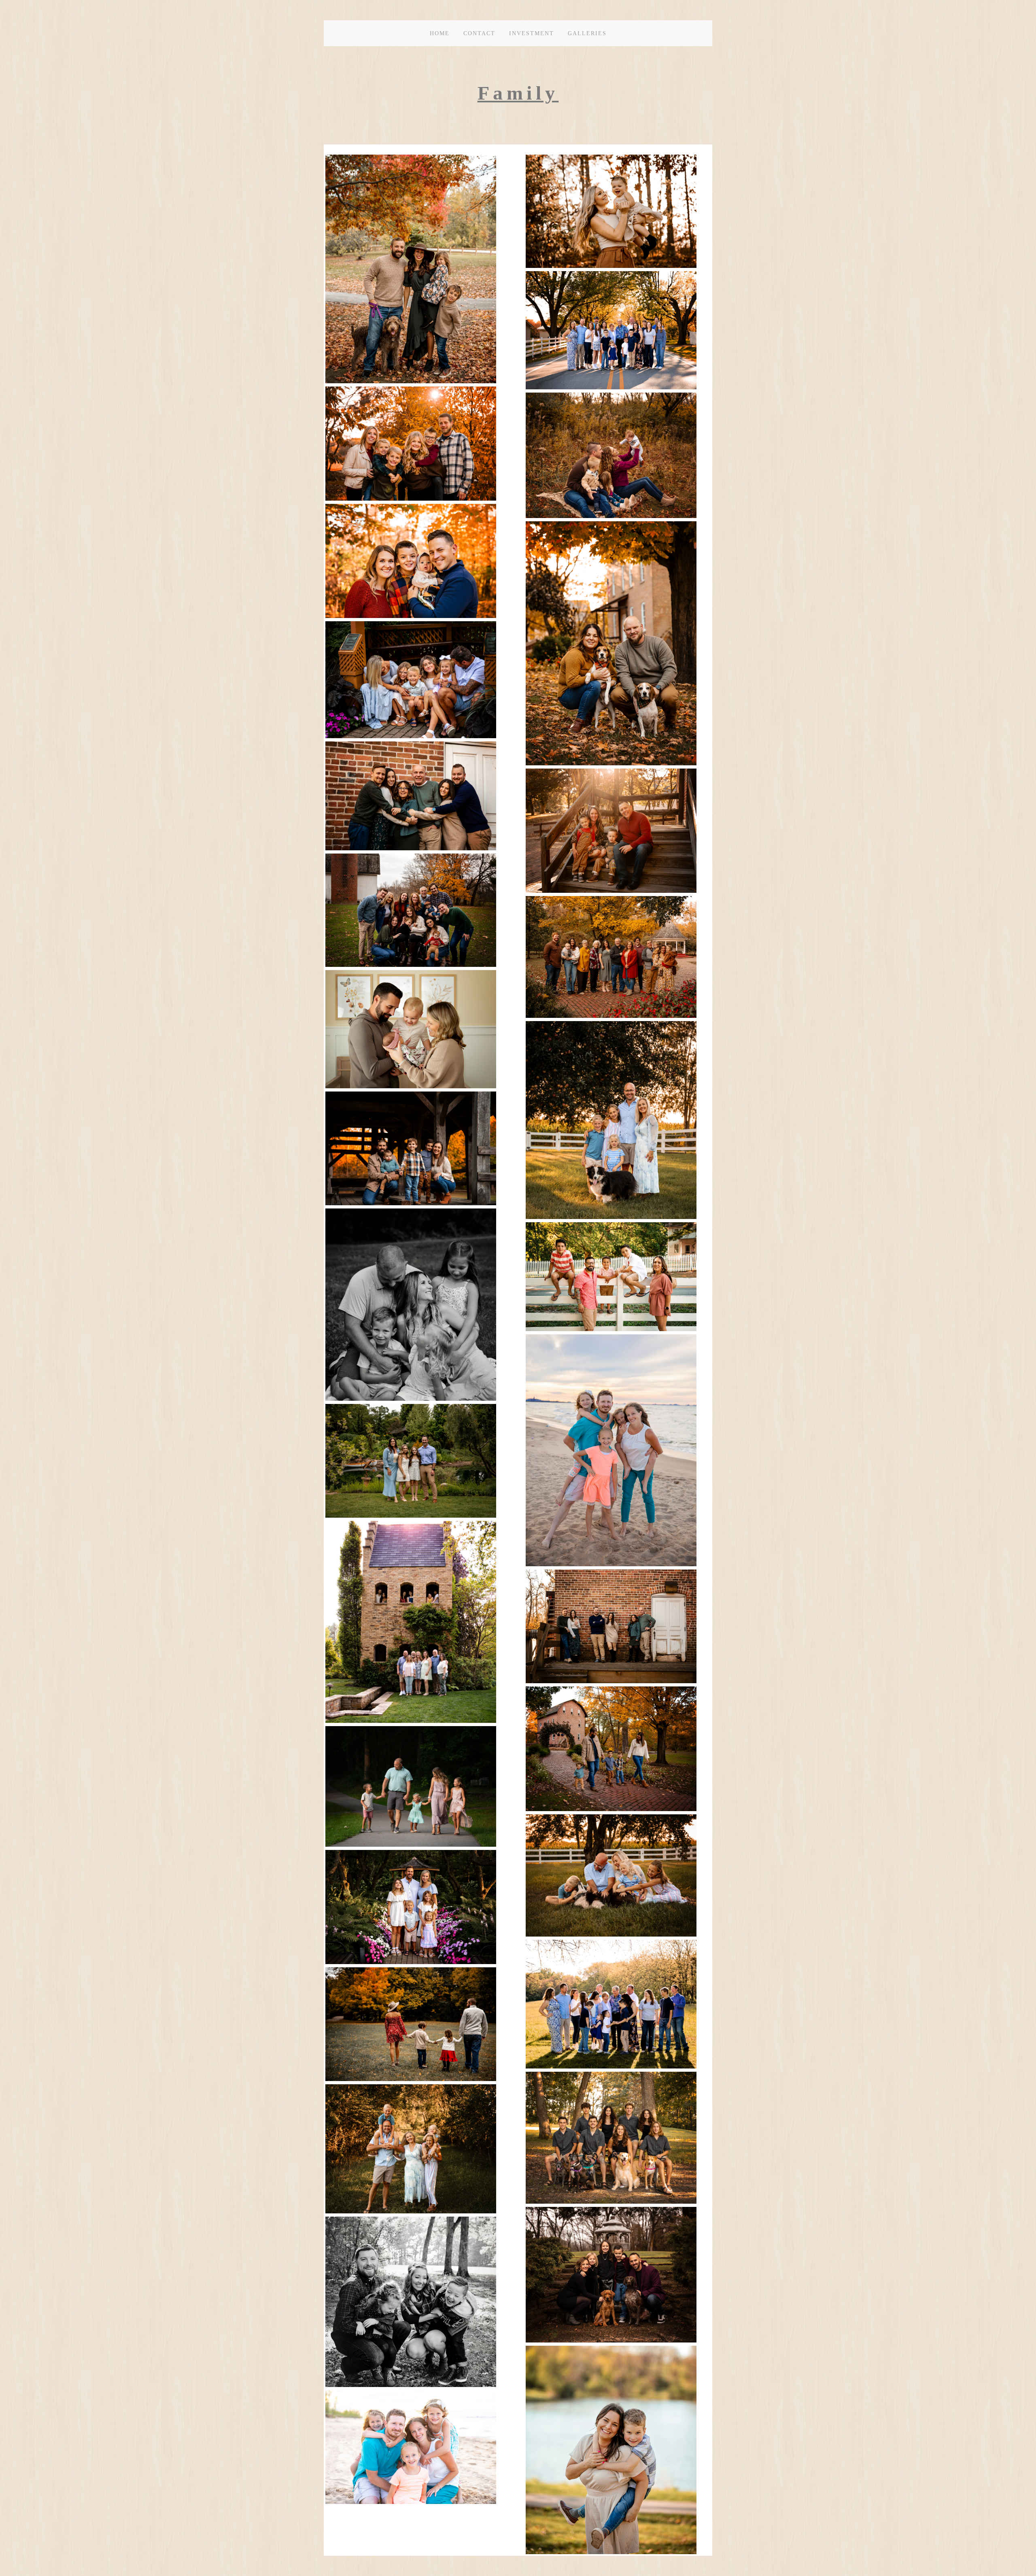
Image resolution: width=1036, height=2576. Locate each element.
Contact (479, 33)
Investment (532, 33)
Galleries (587, 33)
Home (440, 33)
